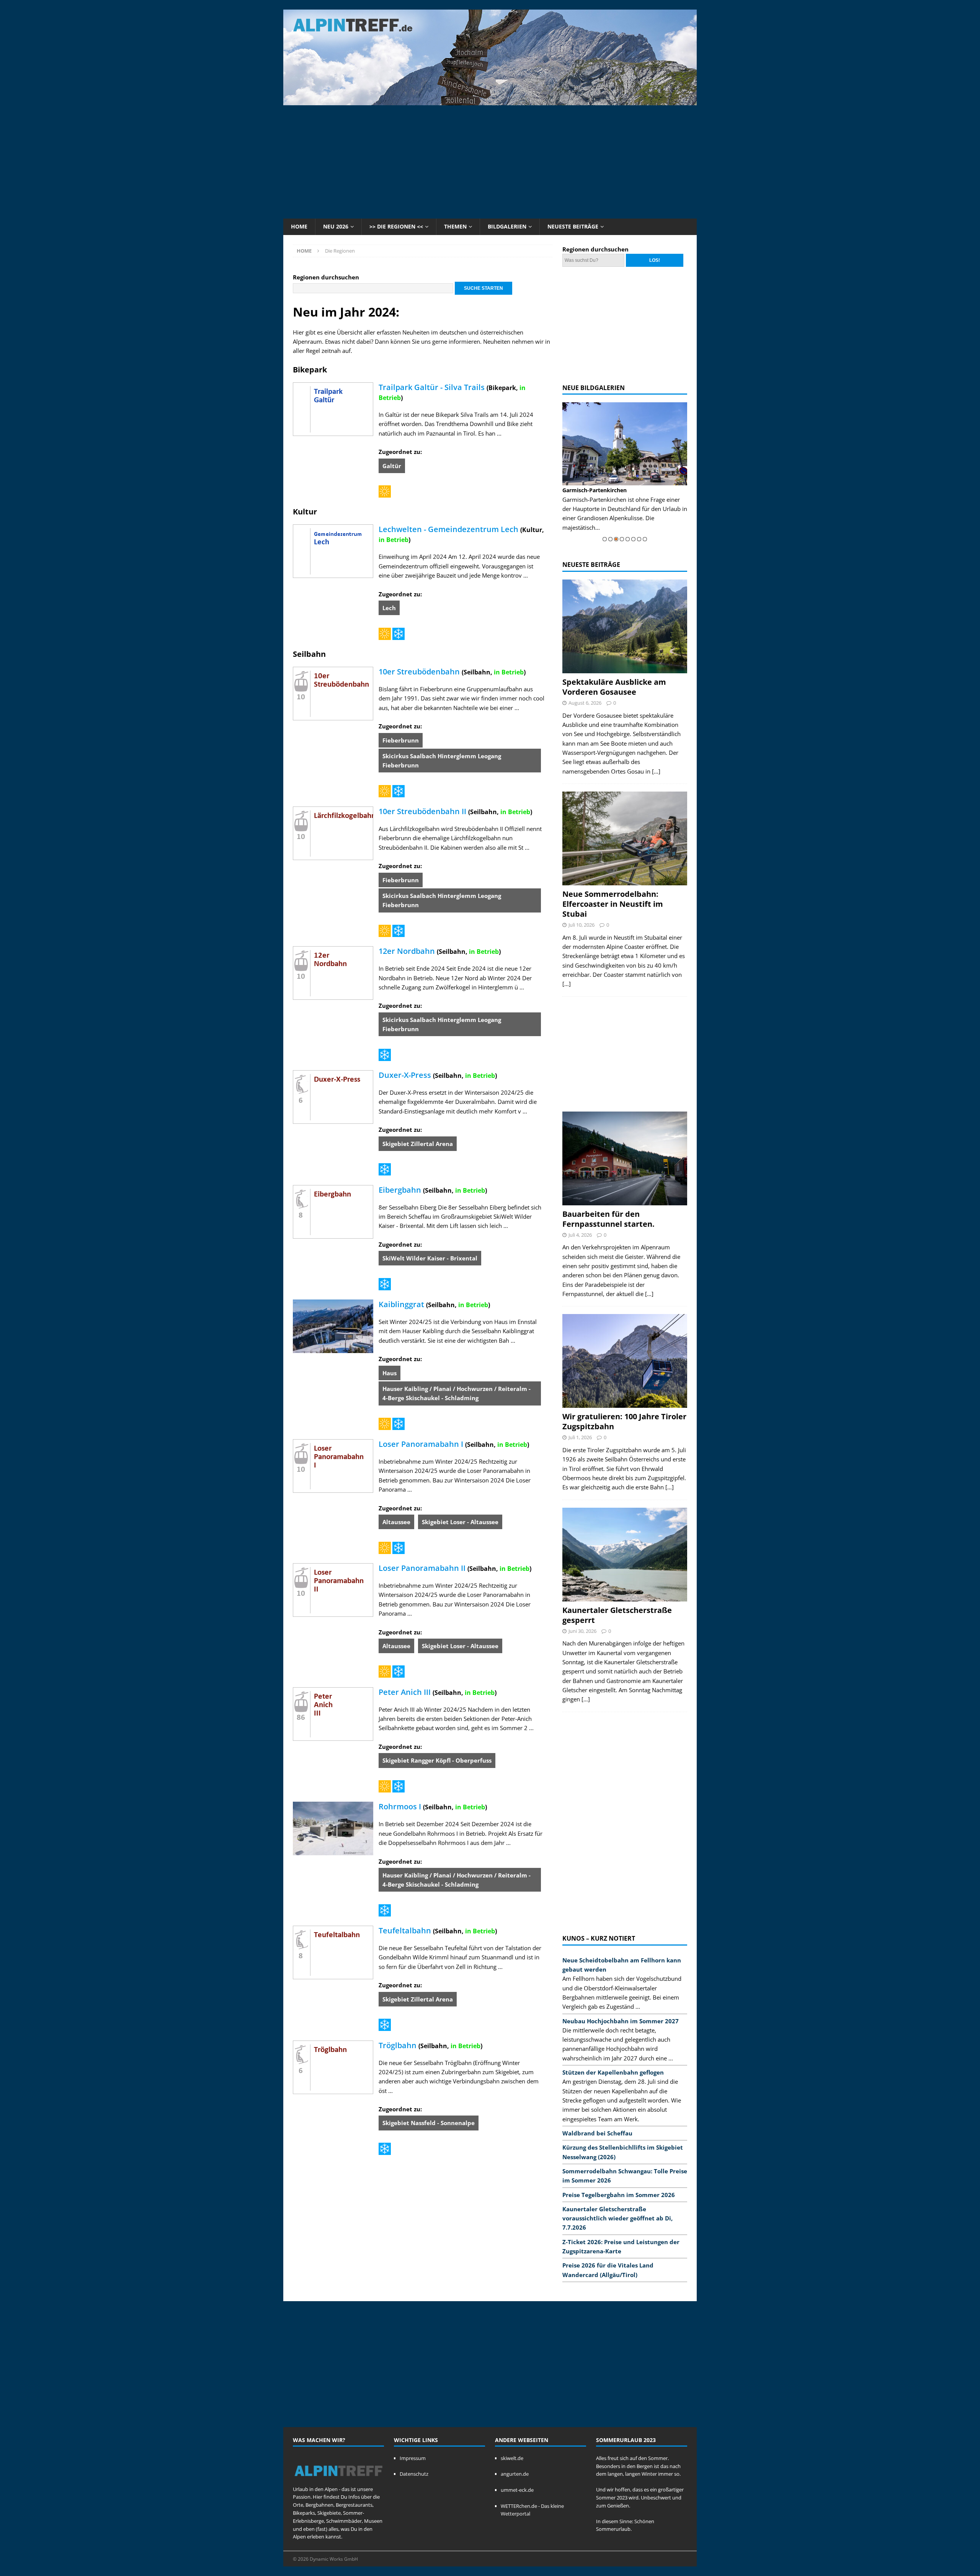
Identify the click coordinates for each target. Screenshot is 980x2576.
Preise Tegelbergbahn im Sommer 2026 (619, 2195)
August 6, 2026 (585, 703)
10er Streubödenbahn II (422, 811)
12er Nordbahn (407, 951)
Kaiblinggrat (401, 1304)
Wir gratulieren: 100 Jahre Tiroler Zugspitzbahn (624, 1421)
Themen (455, 226)
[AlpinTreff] (490, 101)
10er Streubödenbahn (419, 672)
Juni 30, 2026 (582, 1631)
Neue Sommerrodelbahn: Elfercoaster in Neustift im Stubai (613, 904)
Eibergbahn (400, 1190)
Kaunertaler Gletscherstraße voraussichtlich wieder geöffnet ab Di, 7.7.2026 (617, 2218)
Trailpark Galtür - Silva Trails (432, 387)
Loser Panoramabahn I (421, 1444)
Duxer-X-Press (405, 1075)
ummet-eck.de (517, 2490)
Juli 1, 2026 (580, 1437)
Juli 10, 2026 (581, 925)
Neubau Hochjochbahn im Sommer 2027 (621, 2021)
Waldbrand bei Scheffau (597, 2133)
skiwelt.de (512, 2458)
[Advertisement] (490, 161)
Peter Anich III (405, 1692)
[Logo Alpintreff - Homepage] (338, 2481)
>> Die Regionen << (396, 226)
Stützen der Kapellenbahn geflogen (613, 2072)
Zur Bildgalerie (680, 518)
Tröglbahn (398, 2045)
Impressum (413, 2458)
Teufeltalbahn (405, 1930)
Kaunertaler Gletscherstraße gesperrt (617, 1615)
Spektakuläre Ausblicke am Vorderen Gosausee (614, 687)
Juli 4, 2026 (580, 1235)
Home (299, 226)
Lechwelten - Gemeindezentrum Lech (448, 529)
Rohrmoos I (400, 1806)
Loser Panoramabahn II (422, 1568)
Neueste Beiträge (573, 226)
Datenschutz (414, 2474)
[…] (656, 771)
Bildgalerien (507, 226)
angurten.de (515, 2474)
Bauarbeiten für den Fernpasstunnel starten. (608, 1219)
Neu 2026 (336, 226)
